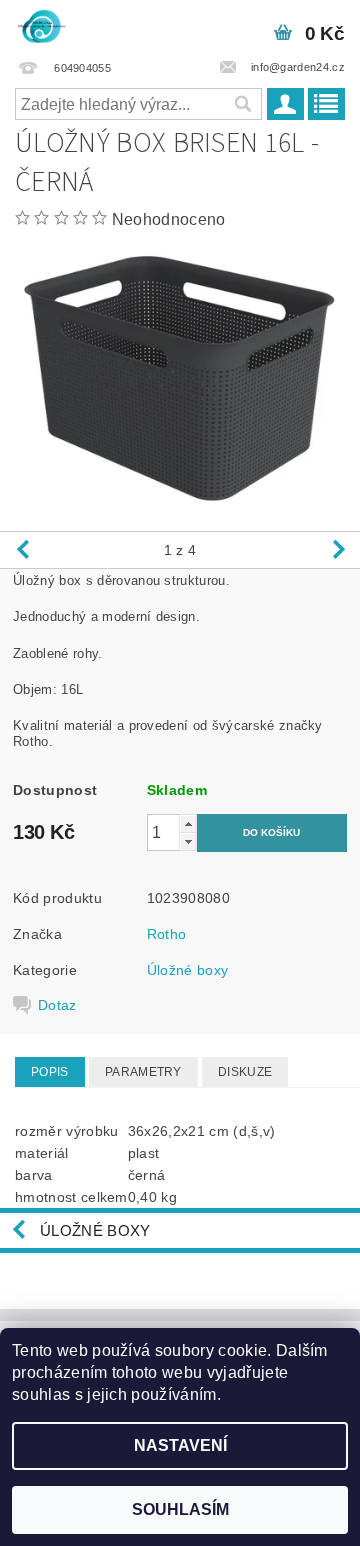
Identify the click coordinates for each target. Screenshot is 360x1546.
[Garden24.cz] (41, 26)
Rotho (167, 934)
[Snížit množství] (188, 841)
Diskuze (245, 1072)
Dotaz (57, 1005)
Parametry (143, 1072)
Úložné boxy (188, 970)
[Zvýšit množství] (188, 823)
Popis (50, 1072)
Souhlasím (180, 1509)
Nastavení (180, 1445)
